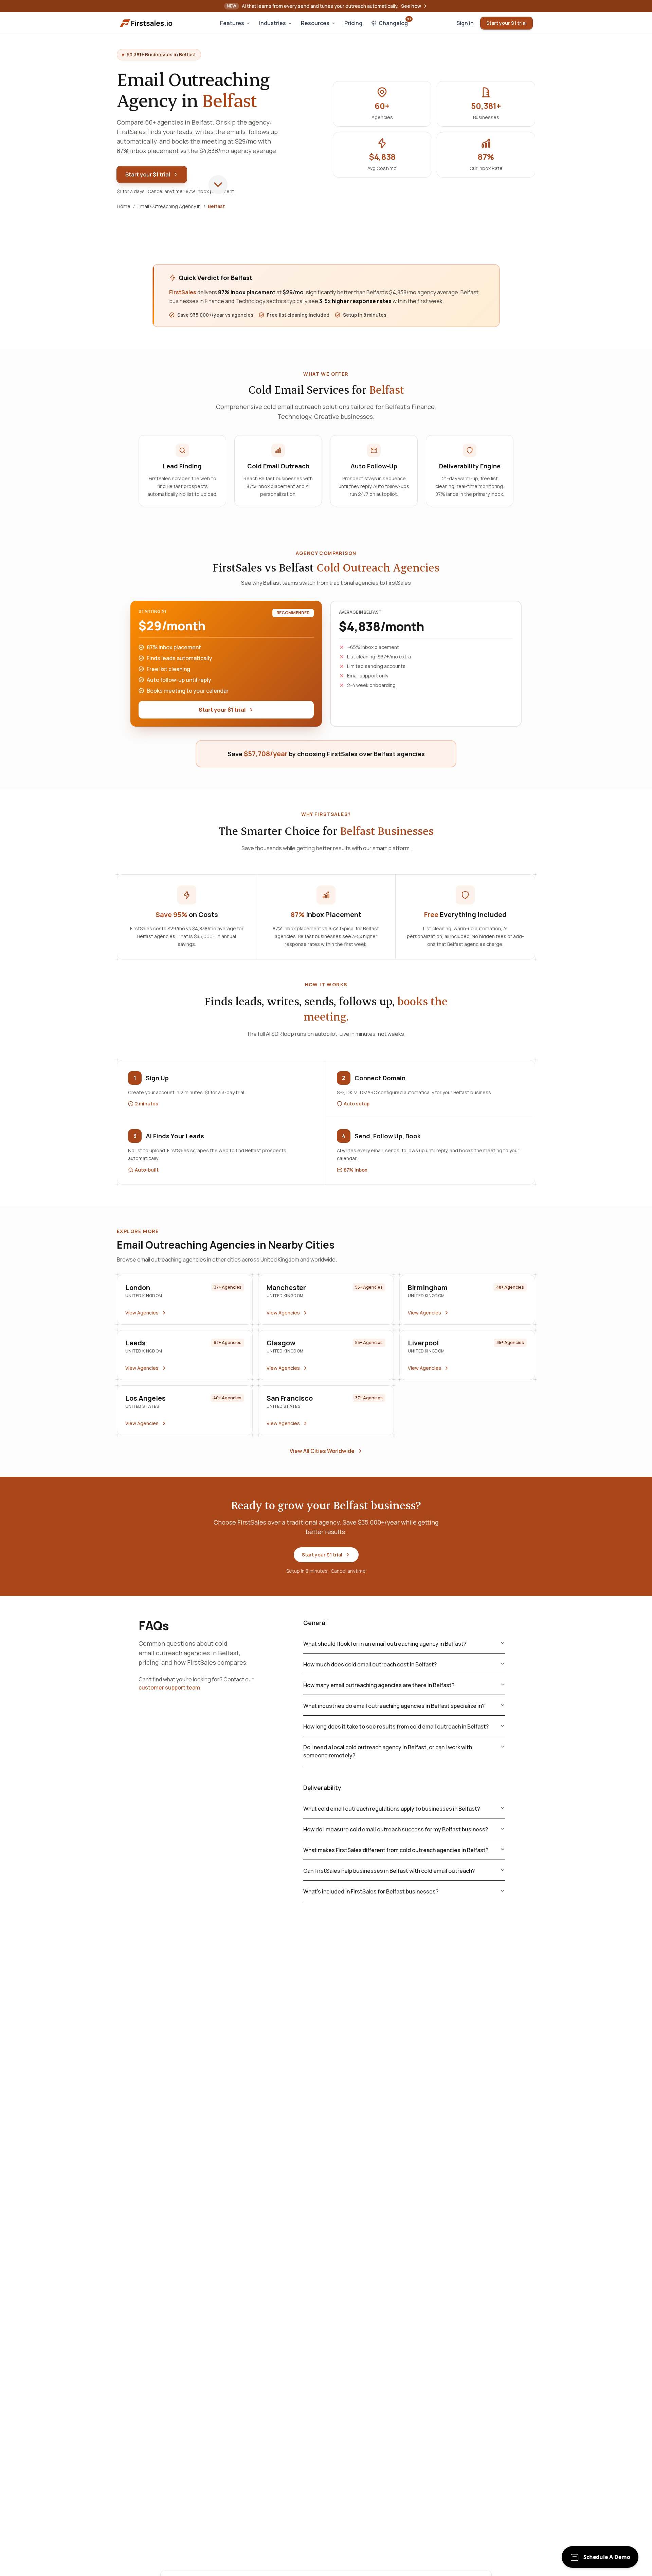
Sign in (465, 23)
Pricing (353, 23)
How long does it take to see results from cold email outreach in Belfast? (396, 1726)
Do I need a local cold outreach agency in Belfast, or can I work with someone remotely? (388, 1751)
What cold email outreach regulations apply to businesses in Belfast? (392, 1809)
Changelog (395, 22)
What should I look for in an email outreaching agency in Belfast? (385, 1644)
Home (124, 206)
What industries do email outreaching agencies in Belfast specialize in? (394, 1706)
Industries (273, 23)
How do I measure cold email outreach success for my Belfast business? (396, 1829)
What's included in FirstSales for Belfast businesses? (371, 1891)
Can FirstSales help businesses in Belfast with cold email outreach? (389, 1871)
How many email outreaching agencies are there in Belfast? (379, 1685)
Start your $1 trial (506, 23)
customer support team (169, 1687)
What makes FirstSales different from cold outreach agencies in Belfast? (396, 1850)
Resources (315, 23)
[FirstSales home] (147, 23)
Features (232, 23)
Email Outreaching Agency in (169, 206)
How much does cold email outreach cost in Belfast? (370, 1664)
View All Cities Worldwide (322, 1451)
